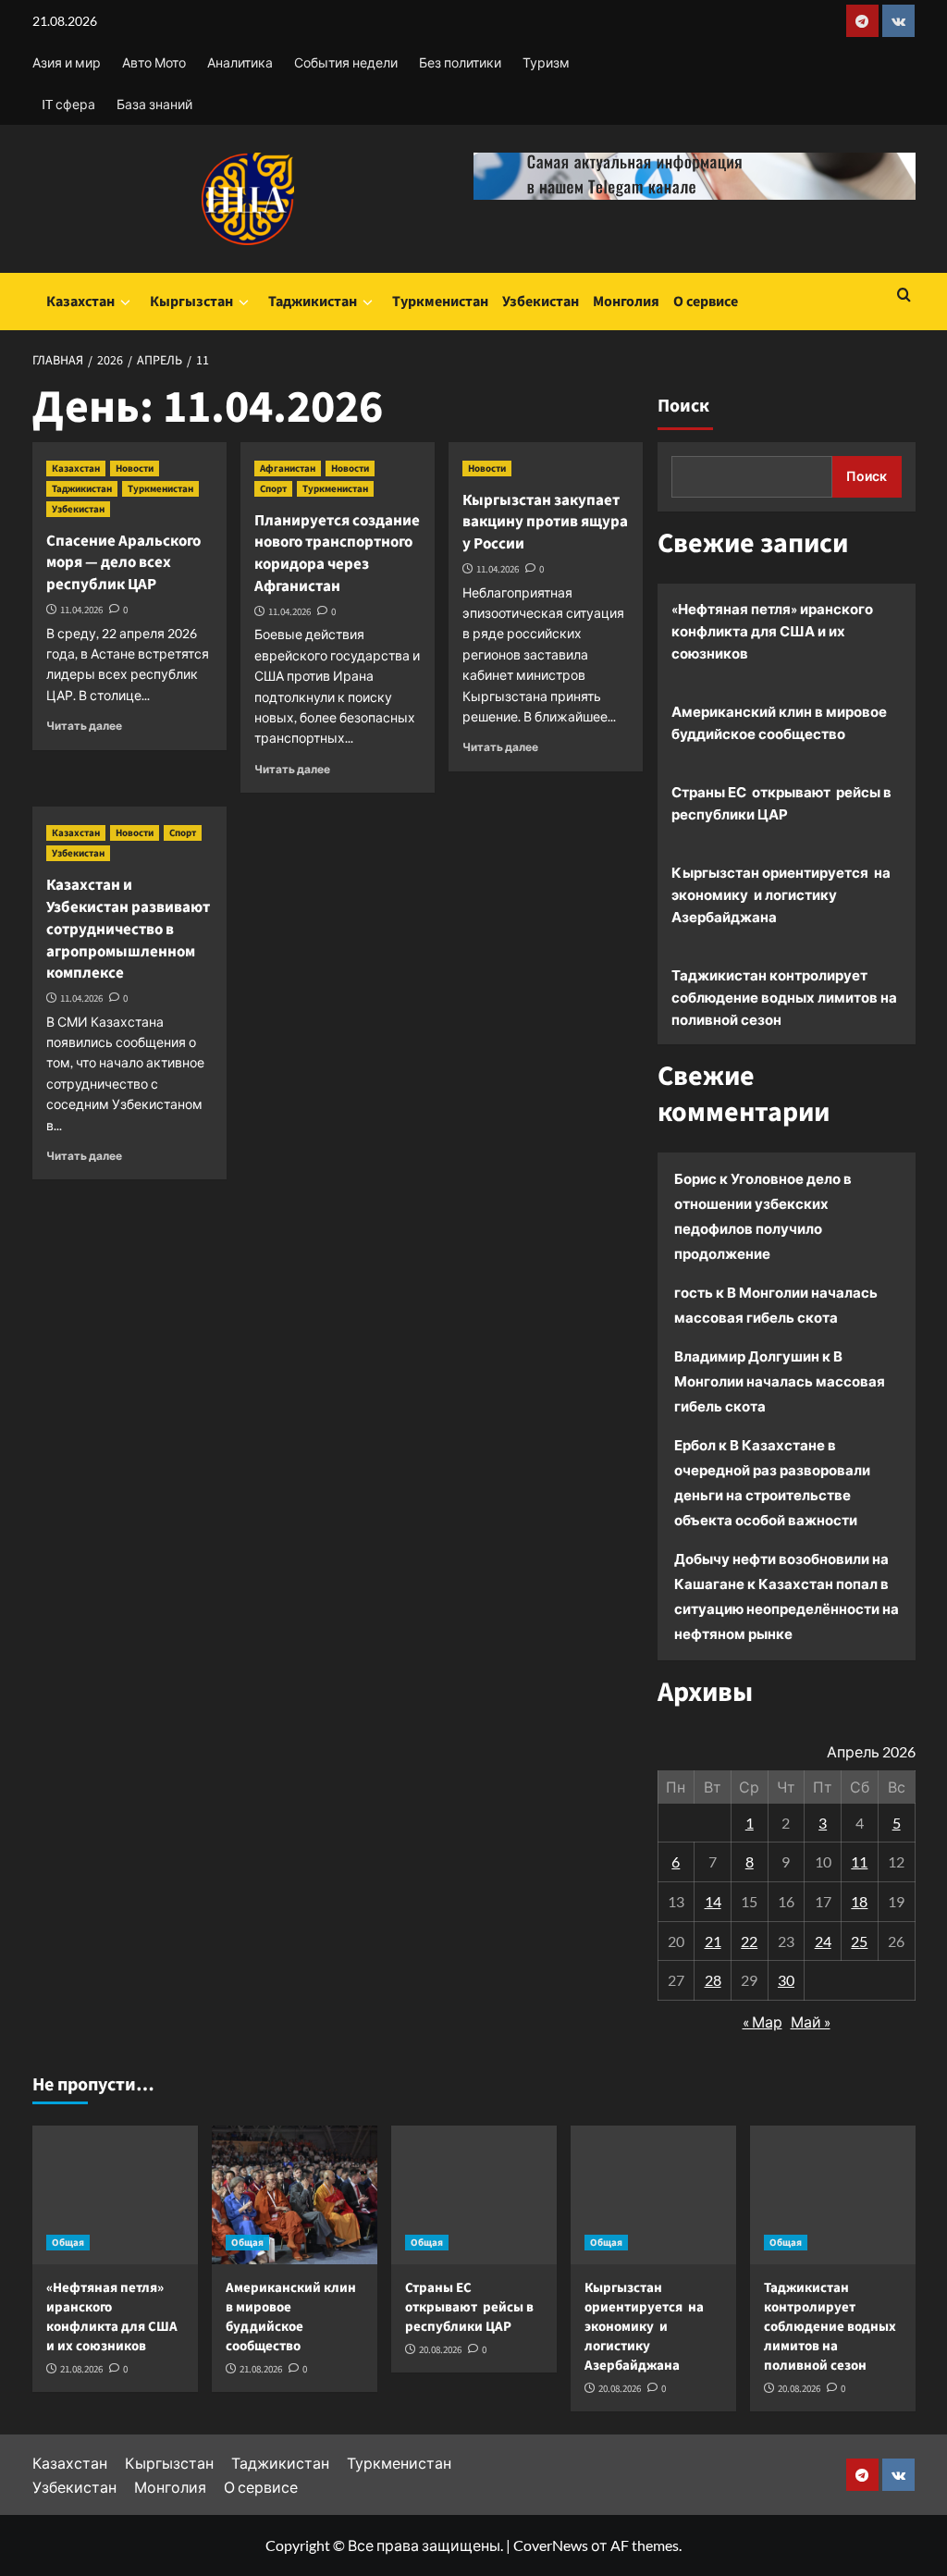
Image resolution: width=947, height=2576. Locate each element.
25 (859, 1941)
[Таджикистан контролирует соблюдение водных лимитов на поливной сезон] (833, 2195)
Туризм (546, 62)
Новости (135, 468)
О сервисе (706, 302)
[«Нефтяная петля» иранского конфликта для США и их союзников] (115, 2195)
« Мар (763, 2021)
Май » (811, 2021)
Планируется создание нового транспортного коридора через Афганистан (337, 554)
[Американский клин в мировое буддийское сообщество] (295, 2195)
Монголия (626, 302)
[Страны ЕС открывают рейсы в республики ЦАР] (474, 2195)
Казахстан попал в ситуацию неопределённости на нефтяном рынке (787, 1608)
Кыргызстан (191, 302)
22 (749, 1941)
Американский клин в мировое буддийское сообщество (779, 722)
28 (713, 1980)
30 (786, 1980)
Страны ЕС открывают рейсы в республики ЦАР (781, 803)
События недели (346, 62)
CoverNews (551, 2545)
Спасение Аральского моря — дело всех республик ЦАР (123, 563)
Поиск (683, 406)
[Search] (904, 296)
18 (859, 1901)
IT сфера (68, 104)
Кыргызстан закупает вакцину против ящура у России (545, 523)
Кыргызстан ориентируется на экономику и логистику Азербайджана (781, 894)
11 (859, 1861)
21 (713, 1941)
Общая (68, 2243)
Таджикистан (313, 302)
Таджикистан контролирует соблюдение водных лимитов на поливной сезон (784, 997)
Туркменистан (440, 302)
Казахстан (80, 302)
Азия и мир (67, 62)
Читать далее (84, 726)
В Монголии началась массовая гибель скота (780, 1381)
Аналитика (240, 62)
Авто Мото (154, 62)
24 (823, 1941)
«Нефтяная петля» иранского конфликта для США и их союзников (772, 631)
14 (713, 1901)
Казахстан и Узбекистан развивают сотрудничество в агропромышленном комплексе (128, 929)
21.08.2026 (81, 2369)
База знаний (154, 104)
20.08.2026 (440, 2350)
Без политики (460, 62)
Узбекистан (541, 302)
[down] (125, 302)
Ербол (695, 1445)
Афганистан (288, 468)
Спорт (273, 489)
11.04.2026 (81, 610)
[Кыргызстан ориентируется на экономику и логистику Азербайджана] (653, 2195)
